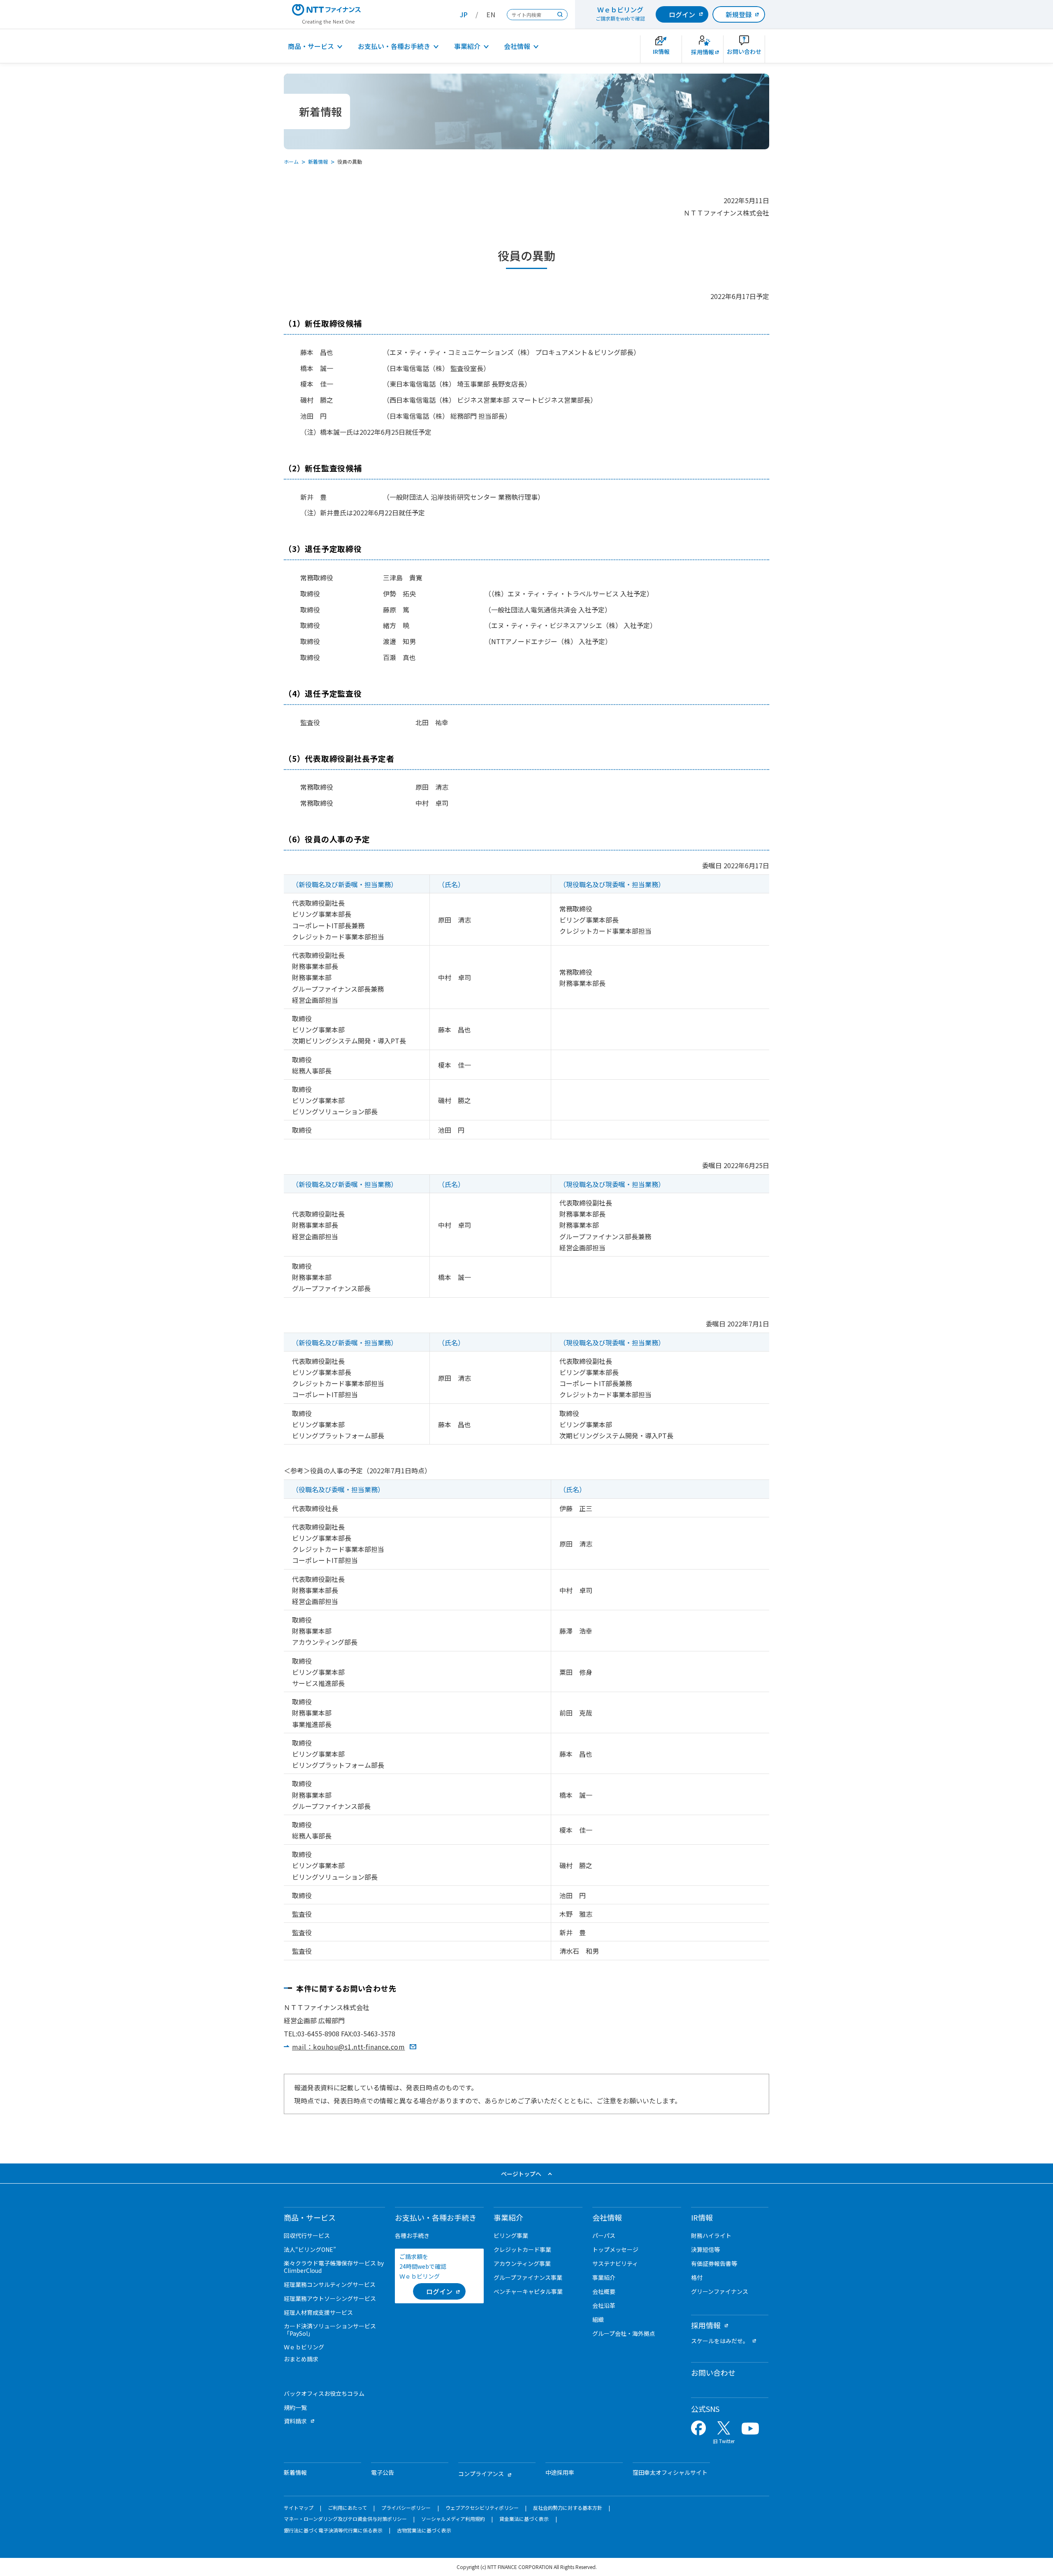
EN (491, 14)
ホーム (291, 161)
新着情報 (318, 161)
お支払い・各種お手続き (394, 46)
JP (464, 14)
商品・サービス (311, 46)
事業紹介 (467, 46)
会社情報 (517, 46)
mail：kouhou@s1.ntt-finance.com (348, 2047)
